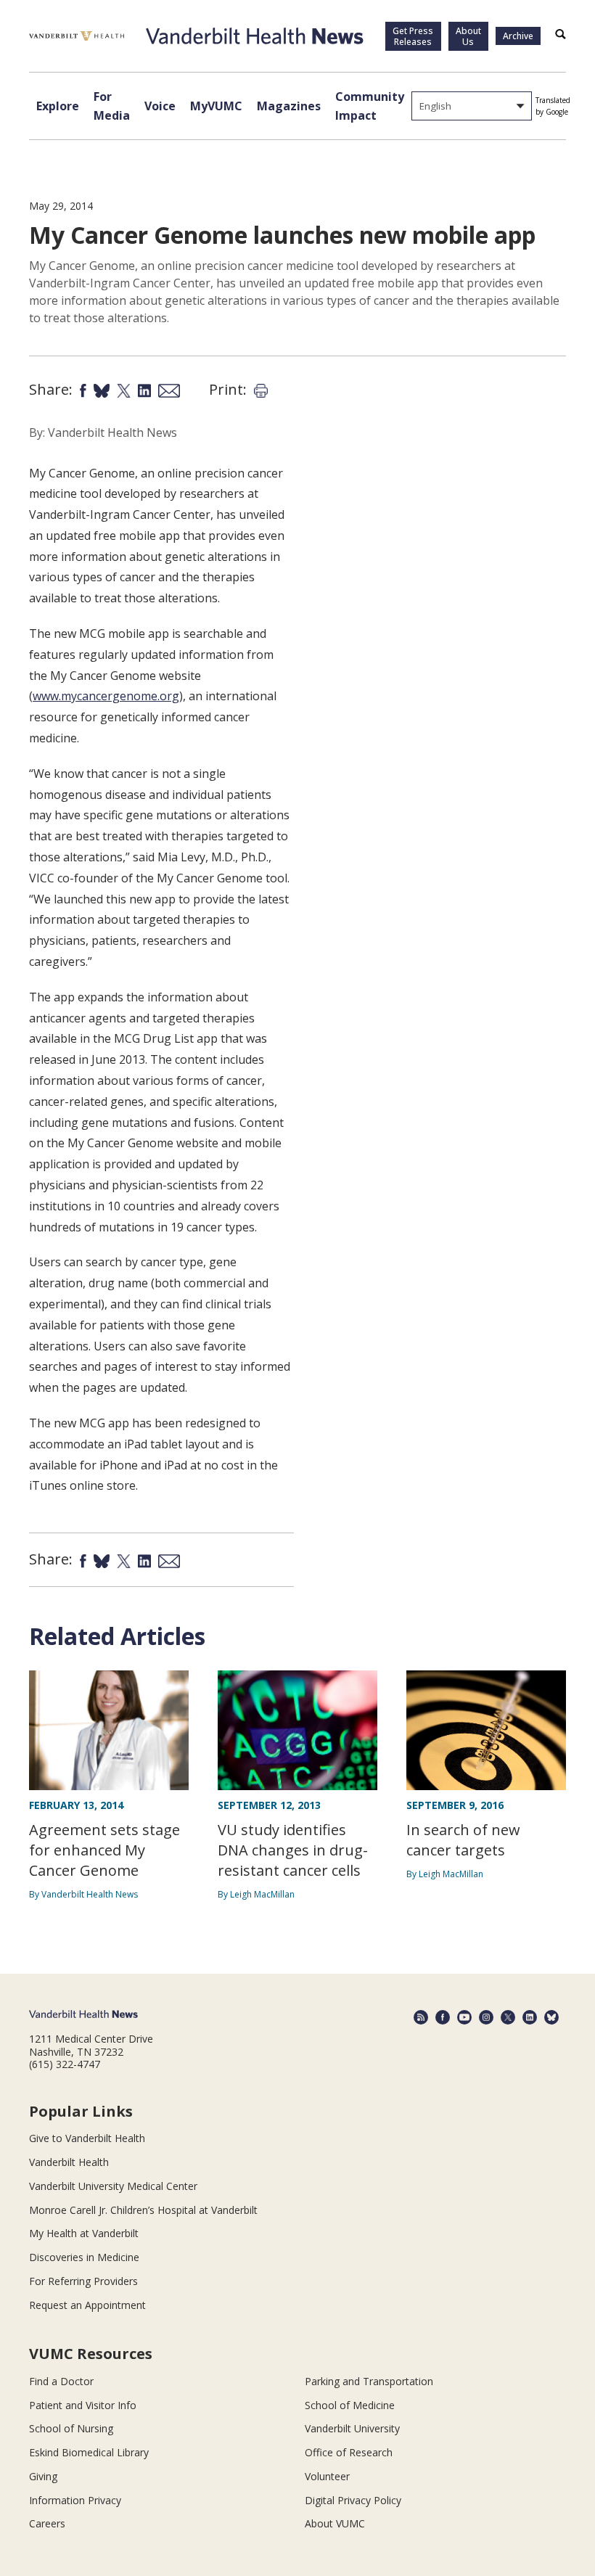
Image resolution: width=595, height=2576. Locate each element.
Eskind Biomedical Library (89, 2452)
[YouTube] (464, 2017)
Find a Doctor (61, 2381)
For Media (112, 106)
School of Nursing (71, 2428)
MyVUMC (216, 106)
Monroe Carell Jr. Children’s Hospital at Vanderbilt (143, 2210)
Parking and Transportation (369, 2381)
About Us (468, 36)
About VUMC (335, 2523)
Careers (47, 2523)
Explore (58, 106)
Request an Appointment (87, 2305)
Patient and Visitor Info (83, 2405)
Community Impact (370, 106)
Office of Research (349, 2452)
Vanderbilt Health (69, 2162)
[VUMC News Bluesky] (551, 2017)
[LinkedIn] (530, 2017)
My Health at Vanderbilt (84, 2233)
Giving (43, 2476)
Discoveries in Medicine (84, 2257)
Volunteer (327, 2476)
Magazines (289, 106)
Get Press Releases (413, 36)
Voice (160, 106)
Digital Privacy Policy (353, 2500)
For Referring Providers (83, 2281)
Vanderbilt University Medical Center (113, 2186)
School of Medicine (350, 2405)
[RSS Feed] (421, 2017)
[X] (508, 2017)
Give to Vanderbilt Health (87, 2138)
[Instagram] (486, 2017)
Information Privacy (75, 2500)
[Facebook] (443, 2017)
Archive (518, 36)
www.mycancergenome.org (106, 696)
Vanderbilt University (352, 2428)
